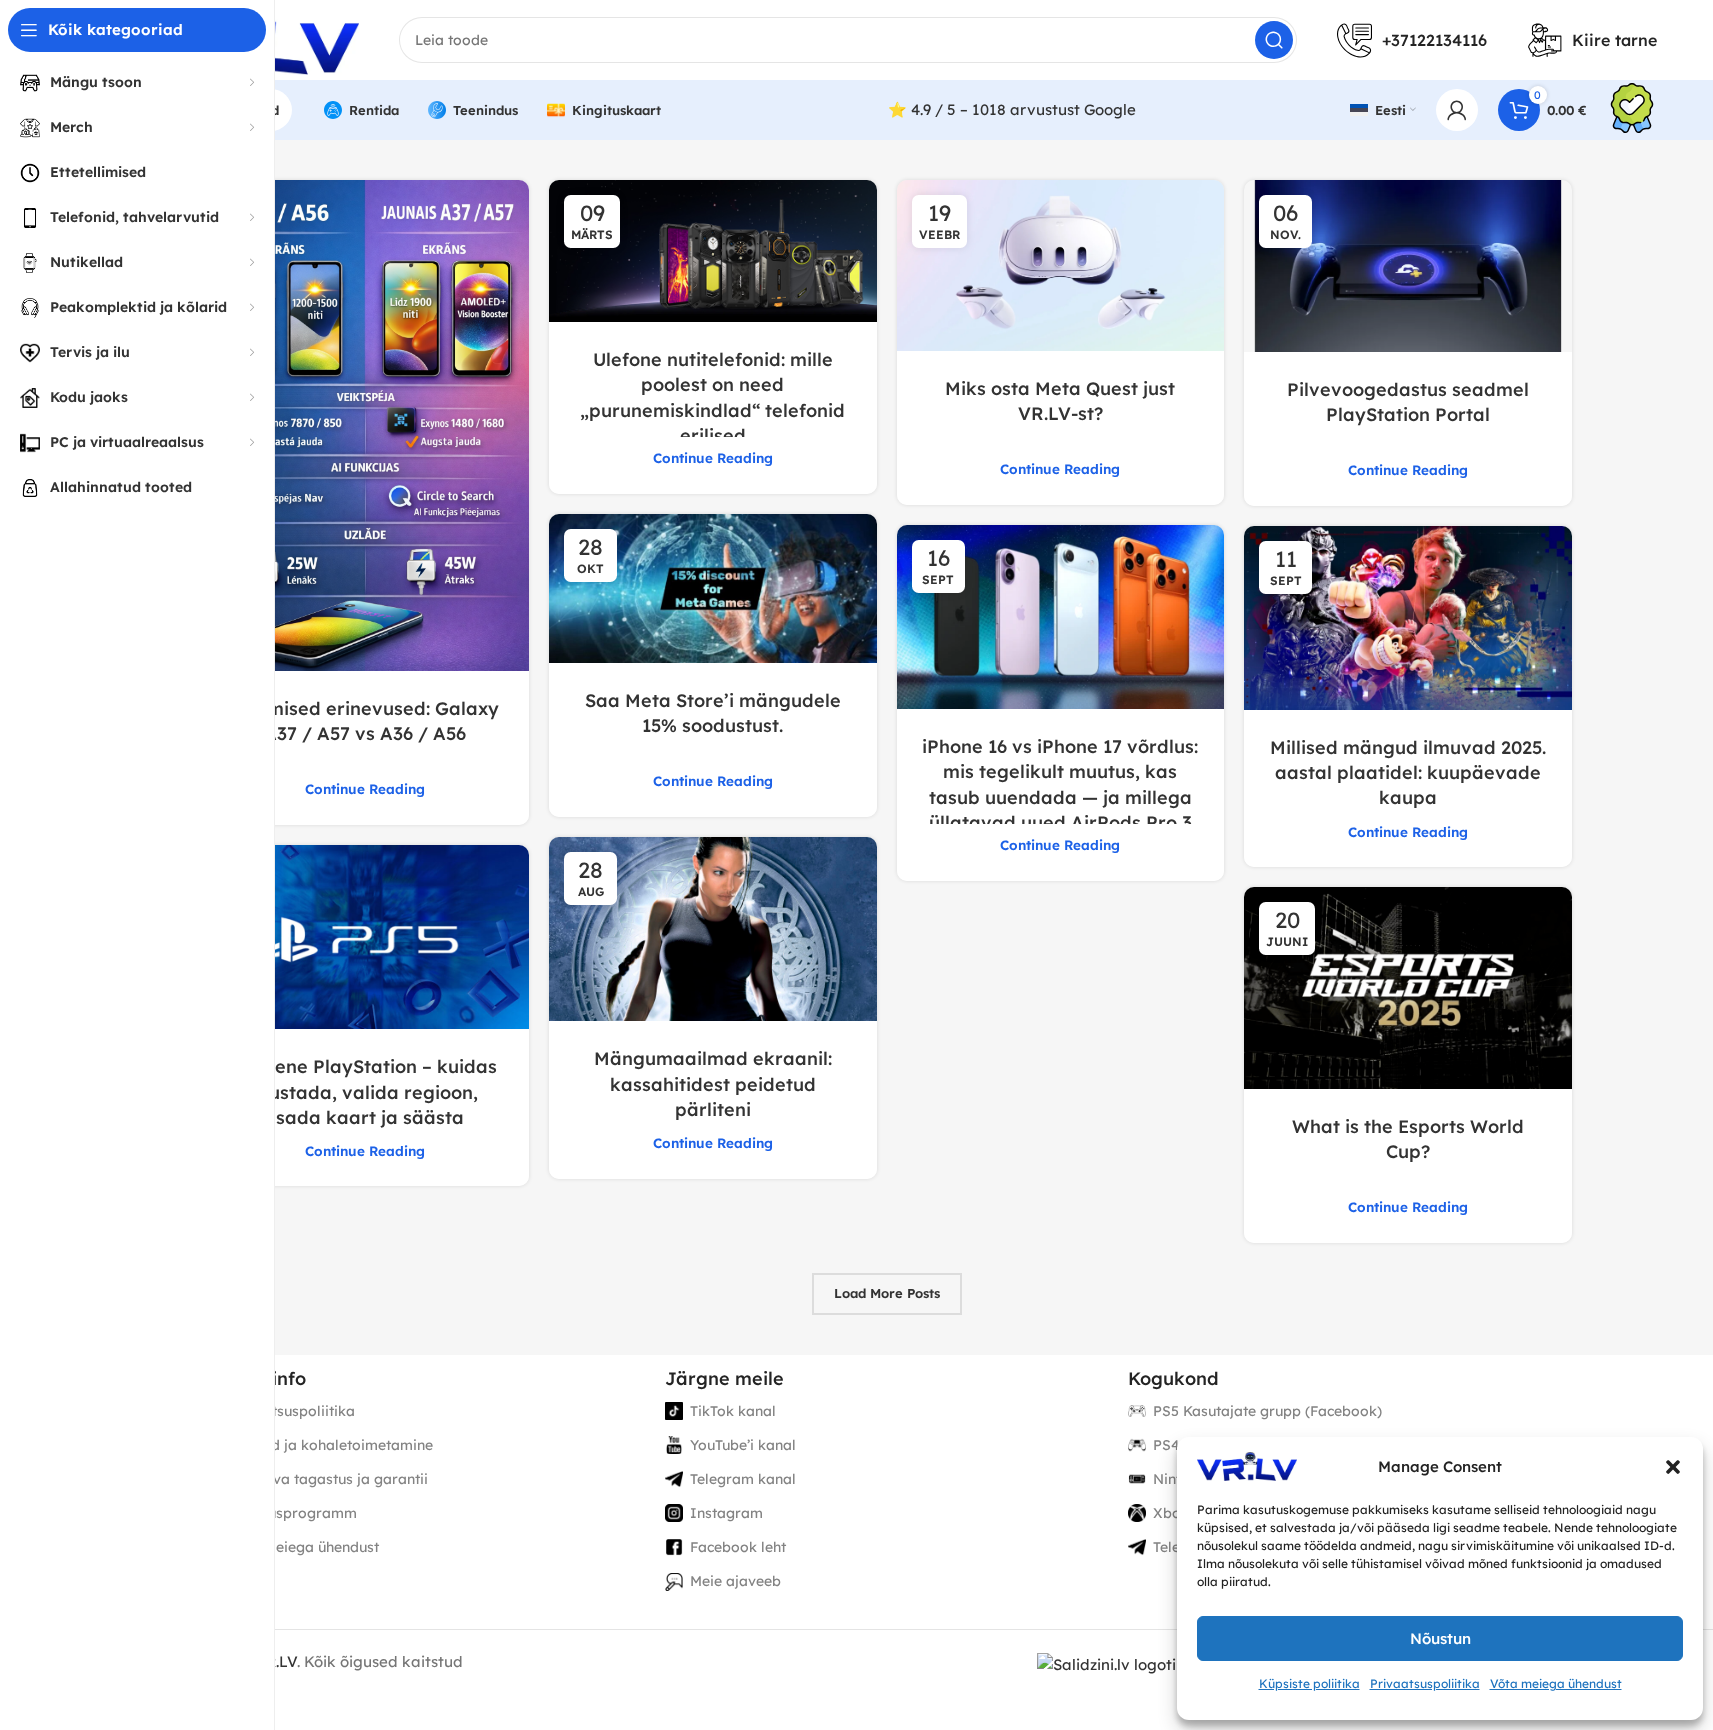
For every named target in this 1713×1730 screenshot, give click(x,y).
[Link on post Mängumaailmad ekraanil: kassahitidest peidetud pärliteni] (713, 929)
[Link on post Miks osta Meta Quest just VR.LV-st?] (1061, 265)
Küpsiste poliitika (1309, 1683)
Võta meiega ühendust (1556, 1683)
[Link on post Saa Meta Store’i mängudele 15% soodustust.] (713, 589)
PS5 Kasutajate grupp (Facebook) (1267, 1411)
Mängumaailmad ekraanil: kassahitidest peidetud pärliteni (713, 1083)
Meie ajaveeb (735, 1581)
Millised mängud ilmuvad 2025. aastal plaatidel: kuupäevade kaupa (1408, 772)
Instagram (726, 1513)
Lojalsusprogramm (292, 1513)
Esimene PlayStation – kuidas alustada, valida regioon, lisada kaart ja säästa (365, 1091)
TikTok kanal (733, 1411)
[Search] (1274, 40)
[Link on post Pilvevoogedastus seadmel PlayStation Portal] (1408, 266)
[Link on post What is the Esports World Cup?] (1408, 988)
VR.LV (276, 1661)
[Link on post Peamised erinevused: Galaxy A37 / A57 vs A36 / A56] (366, 425)
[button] (1673, 1467)
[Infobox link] (1632, 110)
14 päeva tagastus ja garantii (327, 1479)
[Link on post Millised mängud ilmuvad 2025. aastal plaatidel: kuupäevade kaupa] (1408, 618)
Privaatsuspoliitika (1425, 1683)
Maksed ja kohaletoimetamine (330, 1445)
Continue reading (365, 788)
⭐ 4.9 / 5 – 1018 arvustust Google (1012, 109)
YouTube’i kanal (743, 1445)
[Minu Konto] (1457, 110)
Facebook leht (738, 1547)
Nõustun (1440, 1638)
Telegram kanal (743, 1479)
